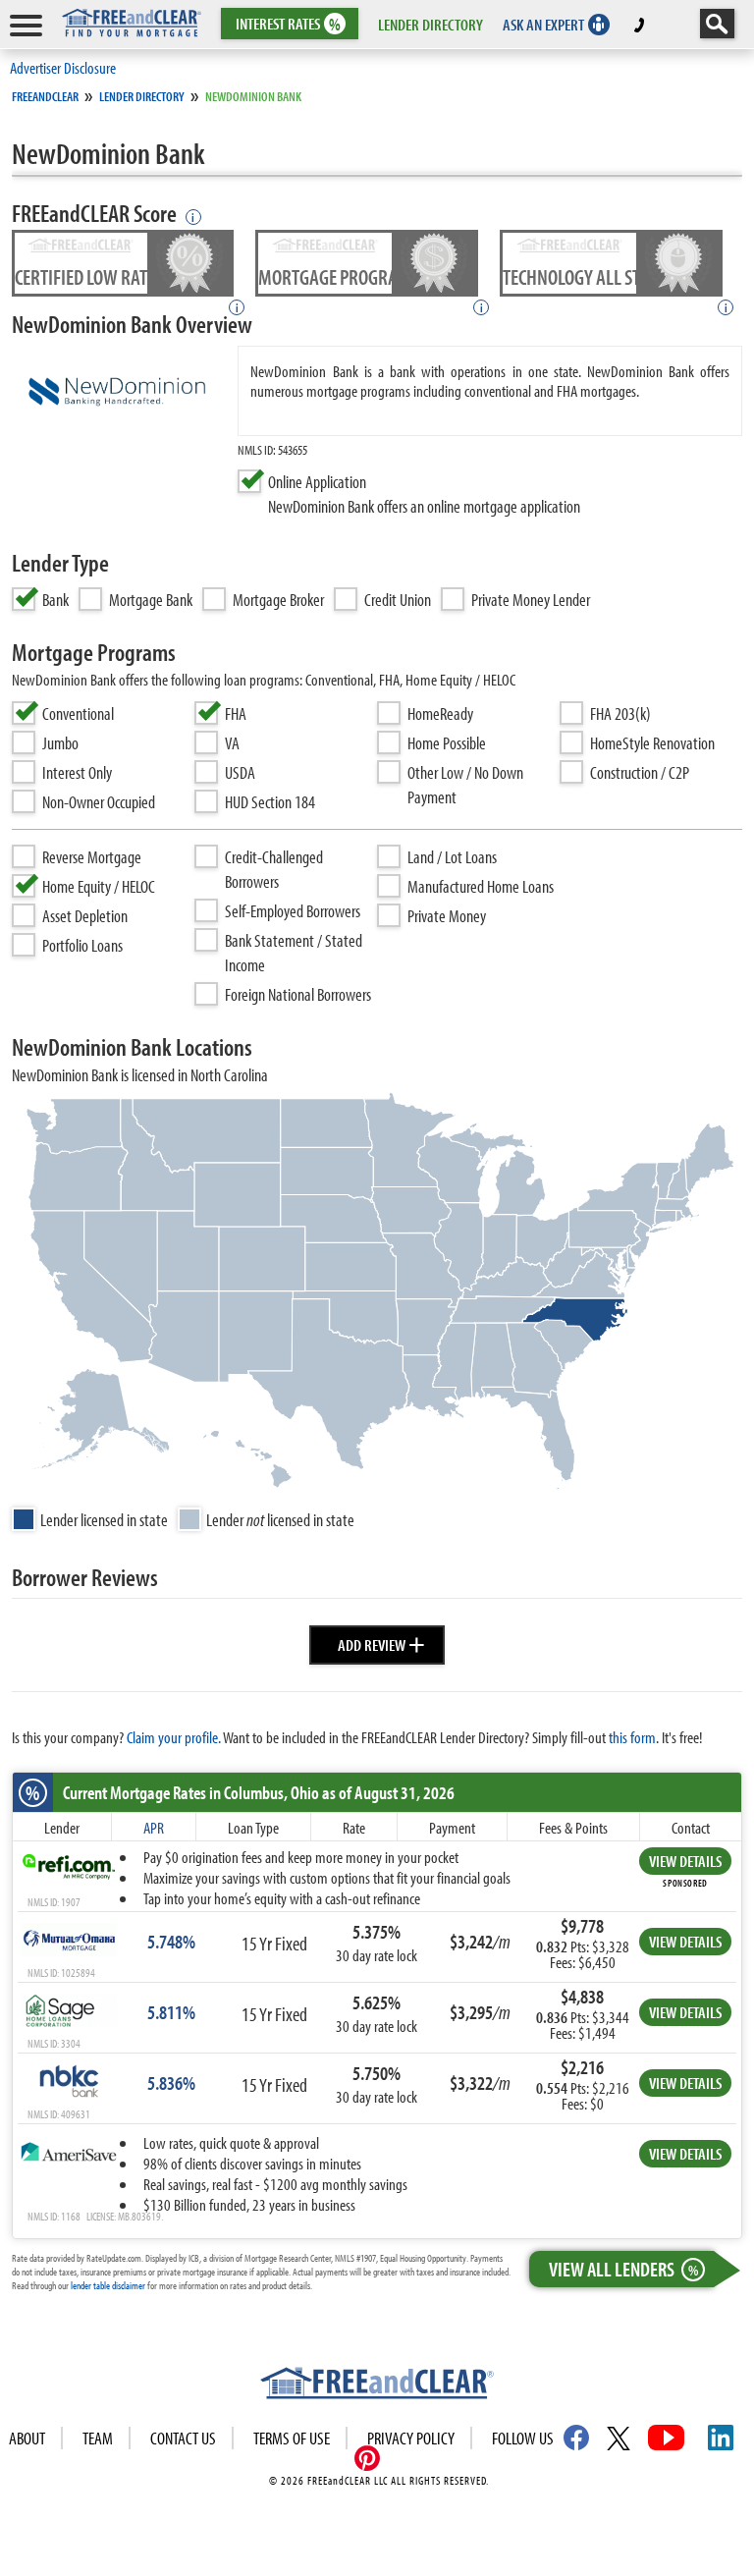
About (27, 2438)
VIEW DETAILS (685, 1861)
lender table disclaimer (108, 2285)
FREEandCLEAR (45, 96)
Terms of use (292, 2438)
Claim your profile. (174, 1737)
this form (632, 1737)
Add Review (381, 1642)
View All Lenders (623, 2269)
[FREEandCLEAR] (377, 2385)
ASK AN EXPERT (543, 24)
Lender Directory (142, 96)
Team (98, 2438)
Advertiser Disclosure (63, 67)
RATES (288, 24)
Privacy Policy (411, 2438)
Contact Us (183, 2438)
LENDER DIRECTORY (431, 24)
